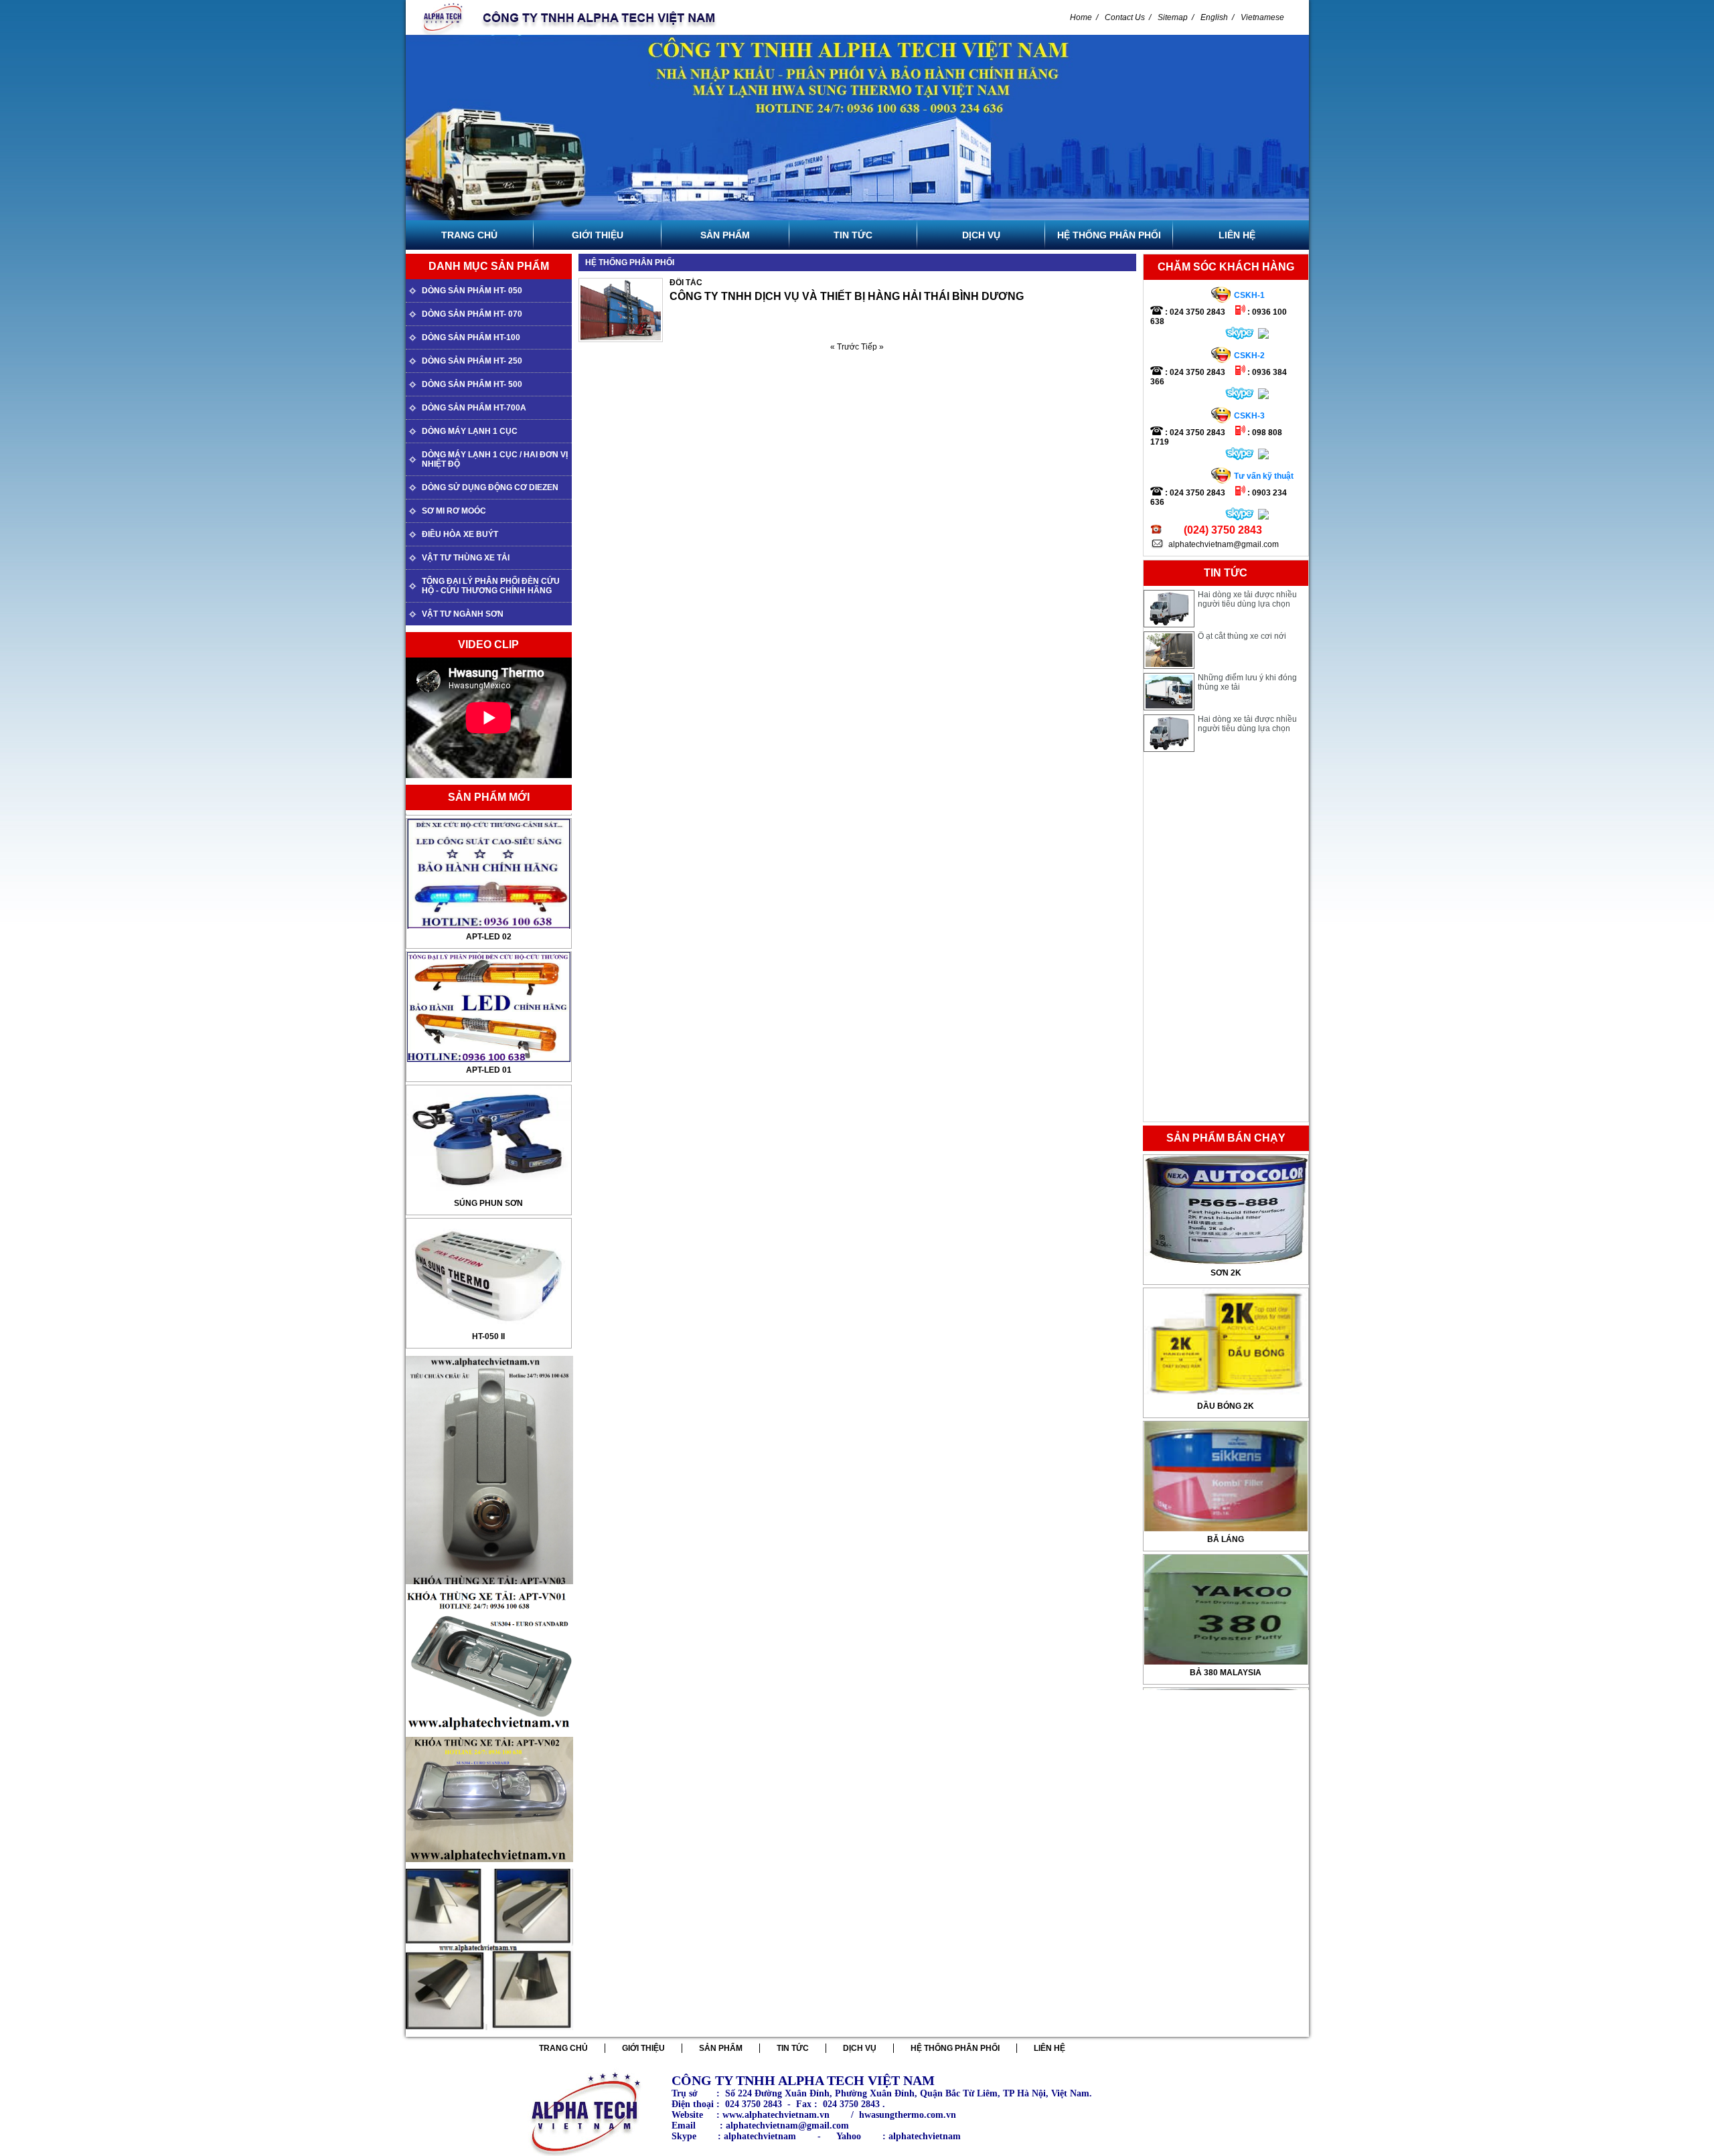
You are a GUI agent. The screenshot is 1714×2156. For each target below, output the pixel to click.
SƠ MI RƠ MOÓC (454, 511)
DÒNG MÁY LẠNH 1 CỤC (470, 431)
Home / (1084, 17)
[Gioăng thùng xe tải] (489, 1866)
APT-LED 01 (489, 964)
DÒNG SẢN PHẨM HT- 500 (472, 384)
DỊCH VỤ (860, 2048)
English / (1217, 17)
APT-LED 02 (489, 831)
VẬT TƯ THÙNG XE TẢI (466, 558)
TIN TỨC (793, 2048)
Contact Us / (1128, 17)
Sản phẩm (721, 2048)
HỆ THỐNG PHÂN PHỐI (955, 2048)
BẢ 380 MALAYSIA (1226, 1539)
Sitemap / (1176, 17)
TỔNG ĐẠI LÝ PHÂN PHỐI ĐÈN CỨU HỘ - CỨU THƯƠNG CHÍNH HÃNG (491, 586)
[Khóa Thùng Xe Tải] (489, 2034)
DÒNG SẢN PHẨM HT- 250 (472, 361)
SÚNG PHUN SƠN (488, 1097)
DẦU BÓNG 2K (1226, 1273)
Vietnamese (1262, 17)
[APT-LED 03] (489, 824)
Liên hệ (1049, 2048)
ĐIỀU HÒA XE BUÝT (460, 534)
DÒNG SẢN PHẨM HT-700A (474, 408)
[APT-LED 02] (489, 957)
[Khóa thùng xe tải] (489, 1588)
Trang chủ (563, 2048)
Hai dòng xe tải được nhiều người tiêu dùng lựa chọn (1247, 682)
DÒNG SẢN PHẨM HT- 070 (472, 314)
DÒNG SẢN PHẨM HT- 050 (472, 291)
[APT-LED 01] (489, 1090)
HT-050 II (488, 1231)
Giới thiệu (643, 2048)
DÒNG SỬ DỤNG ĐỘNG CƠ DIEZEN (490, 487)
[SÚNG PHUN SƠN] (489, 1223)
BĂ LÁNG (1226, 1406)
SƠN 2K (1226, 1673)
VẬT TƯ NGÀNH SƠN (463, 614)
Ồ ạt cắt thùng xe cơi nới (1242, 595)
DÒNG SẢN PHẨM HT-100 (471, 337)
